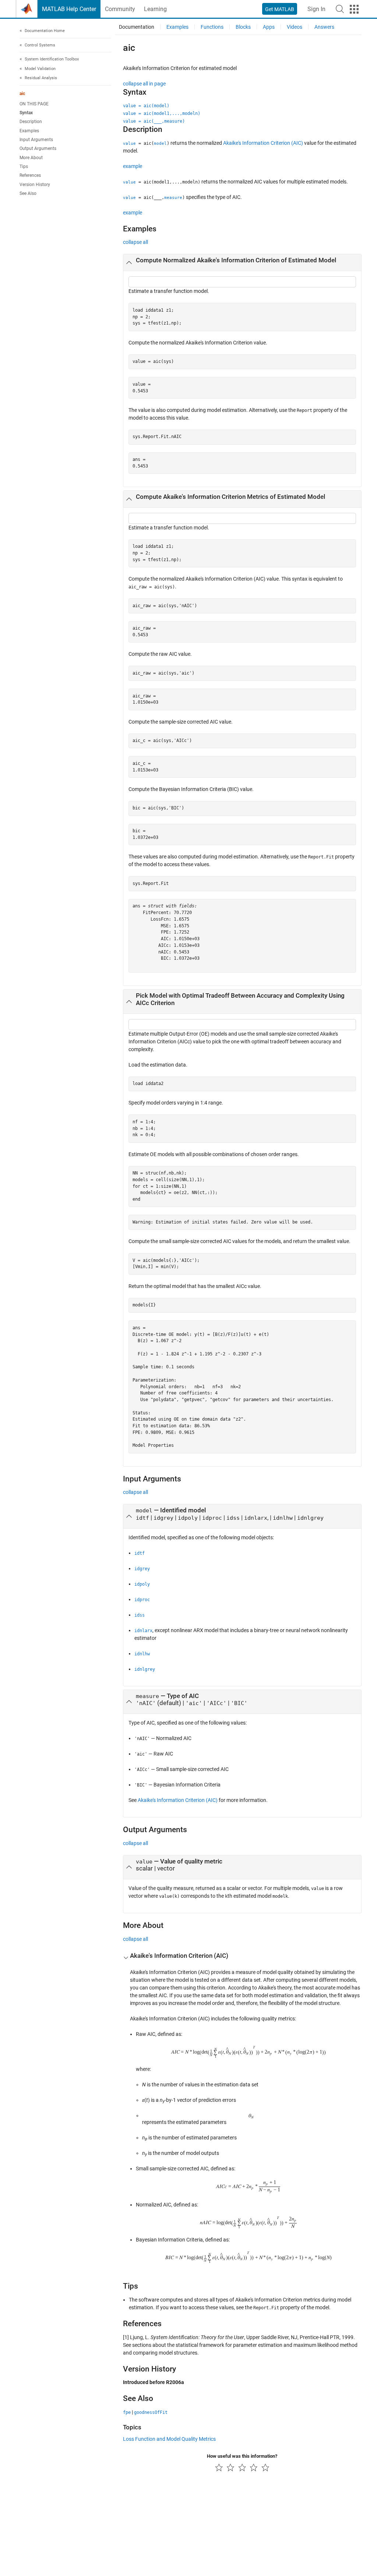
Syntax (26, 113)
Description (31, 122)
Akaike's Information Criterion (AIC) (263, 143)
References (30, 175)
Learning (155, 9)
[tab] (242, 263)
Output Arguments (38, 148)
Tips (24, 167)
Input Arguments (36, 140)
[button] (340, 9)
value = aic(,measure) (154, 121)
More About (31, 158)
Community (120, 9)
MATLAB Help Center (69, 9)
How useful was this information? (242, 2456)
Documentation (137, 27)
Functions (212, 27)
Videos (295, 27)
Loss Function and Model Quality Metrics (169, 2439)
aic (22, 94)
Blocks (243, 27)
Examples (29, 131)
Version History (35, 185)
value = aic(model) (146, 106)
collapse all (135, 242)
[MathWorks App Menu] (354, 9)
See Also (28, 193)
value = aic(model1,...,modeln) (162, 113)
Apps (269, 27)
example (133, 166)
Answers (324, 27)
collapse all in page (144, 84)
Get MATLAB (280, 9)
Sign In (316, 9)
